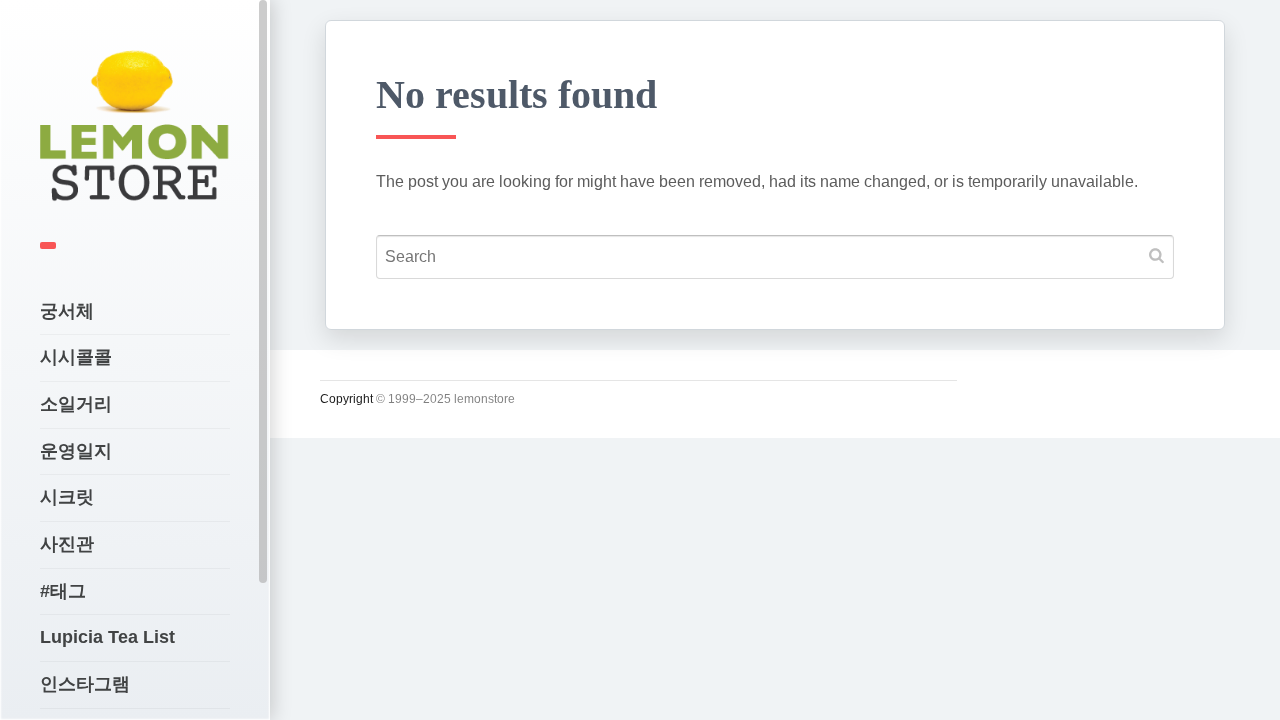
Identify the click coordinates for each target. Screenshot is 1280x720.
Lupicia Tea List (107, 637)
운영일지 (76, 451)
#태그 (63, 591)
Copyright (346, 399)
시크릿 (67, 497)
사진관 (67, 544)
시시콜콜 (76, 357)
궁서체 (67, 311)
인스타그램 (85, 684)
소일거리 (76, 404)
